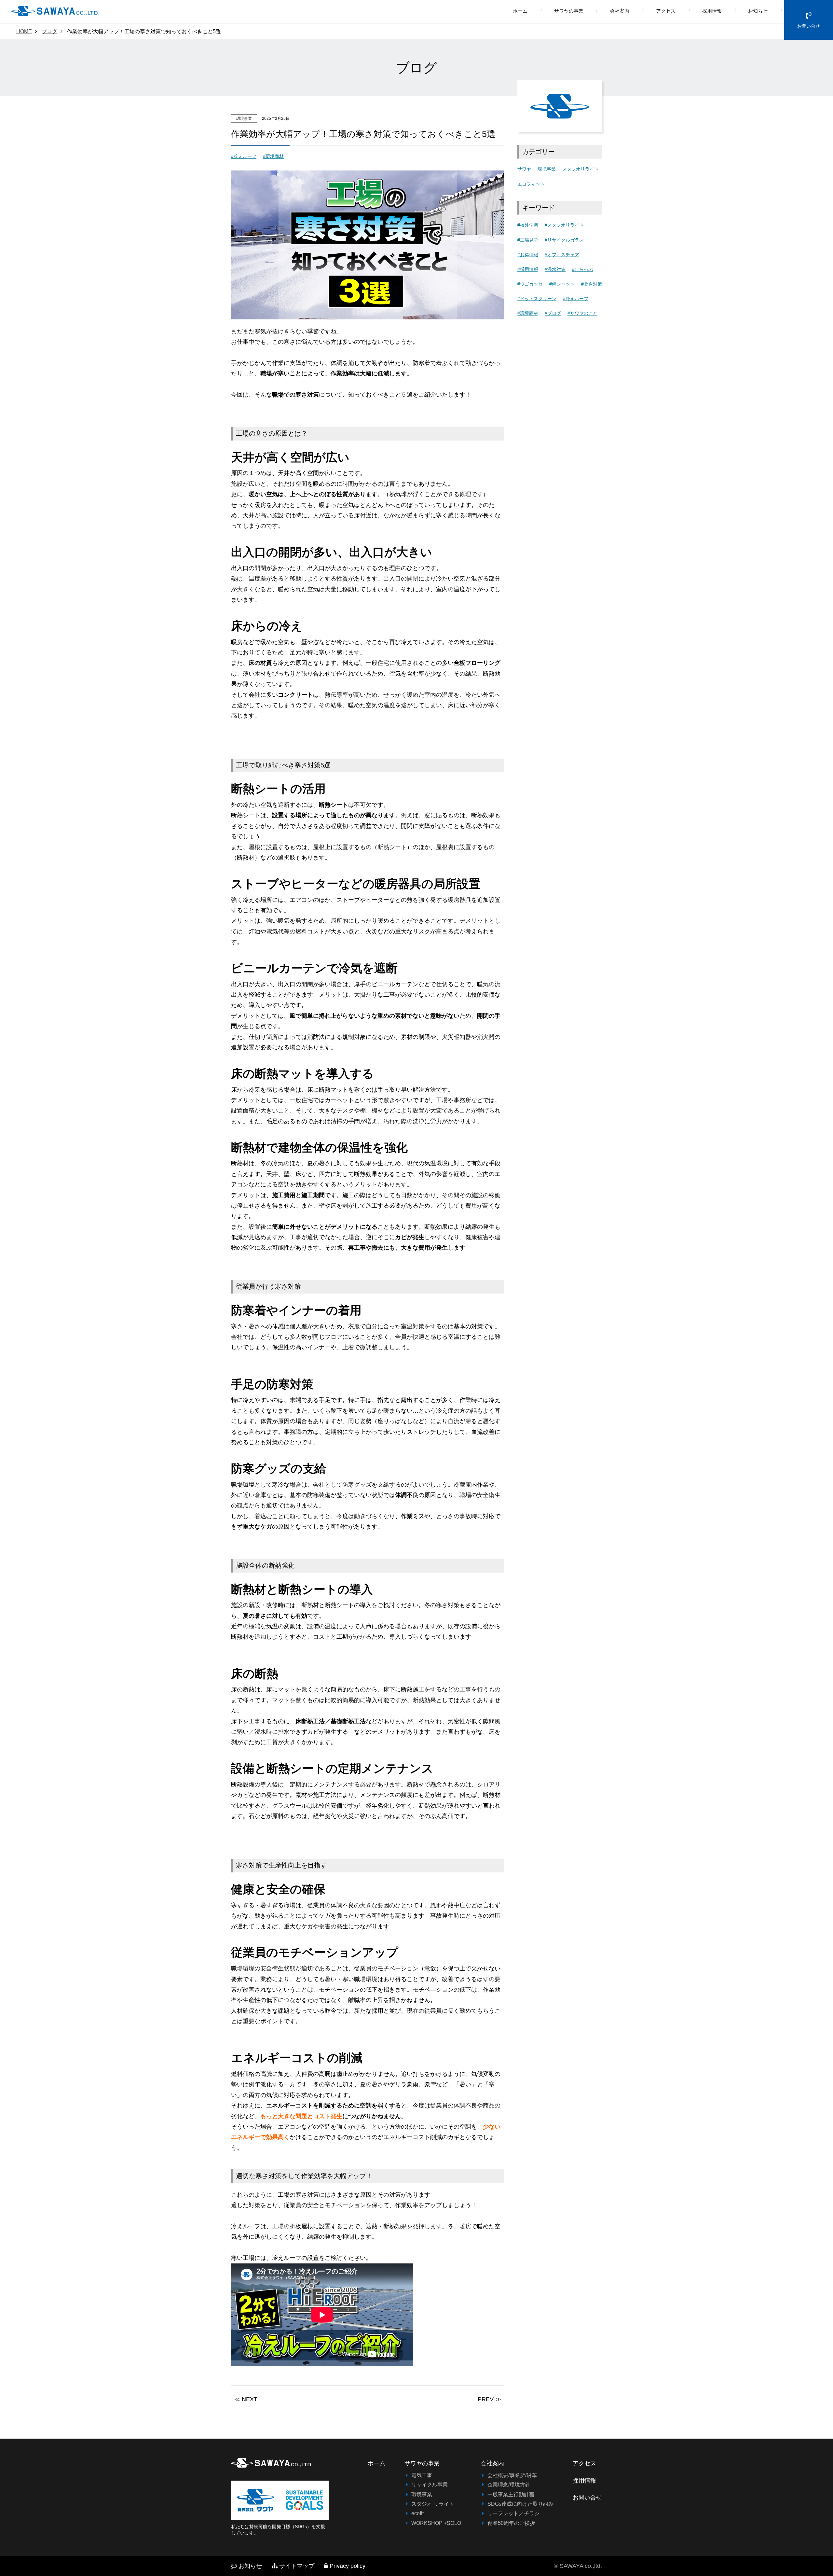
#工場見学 (528, 240)
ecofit (417, 2513)
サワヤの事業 (569, 11)
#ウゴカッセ (530, 284)
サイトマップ (297, 2566)
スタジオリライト (580, 169)
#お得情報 (528, 255)
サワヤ (524, 169)
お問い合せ (809, 26)
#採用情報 (528, 269)
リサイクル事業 (430, 2485)
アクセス (666, 11)
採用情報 (712, 11)
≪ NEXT (246, 2399)
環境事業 (547, 169)
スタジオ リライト (433, 2504)
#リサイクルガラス (564, 240)
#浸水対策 (555, 269)
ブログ (49, 31)
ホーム (520, 11)
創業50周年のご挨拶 (511, 2523)
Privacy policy (348, 2566)
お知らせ (758, 11)
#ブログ (553, 313)
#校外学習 (528, 225)
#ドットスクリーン (537, 299)
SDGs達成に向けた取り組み (520, 2504)
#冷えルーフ (244, 156)
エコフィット (531, 184)
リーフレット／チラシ (513, 2513)
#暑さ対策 (592, 284)
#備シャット (562, 284)
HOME (24, 31)
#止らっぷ (582, 269)
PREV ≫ (489, 2399)
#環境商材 (273, 156)
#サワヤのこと (582, 313)
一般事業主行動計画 (511, 2494)
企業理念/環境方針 (509, 2485)
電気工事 (422, 2475)
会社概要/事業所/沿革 (512, 2475)
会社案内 (620, 11)
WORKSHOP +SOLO (436, 2523)
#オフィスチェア (562, 255)
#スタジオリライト (564, 225)
